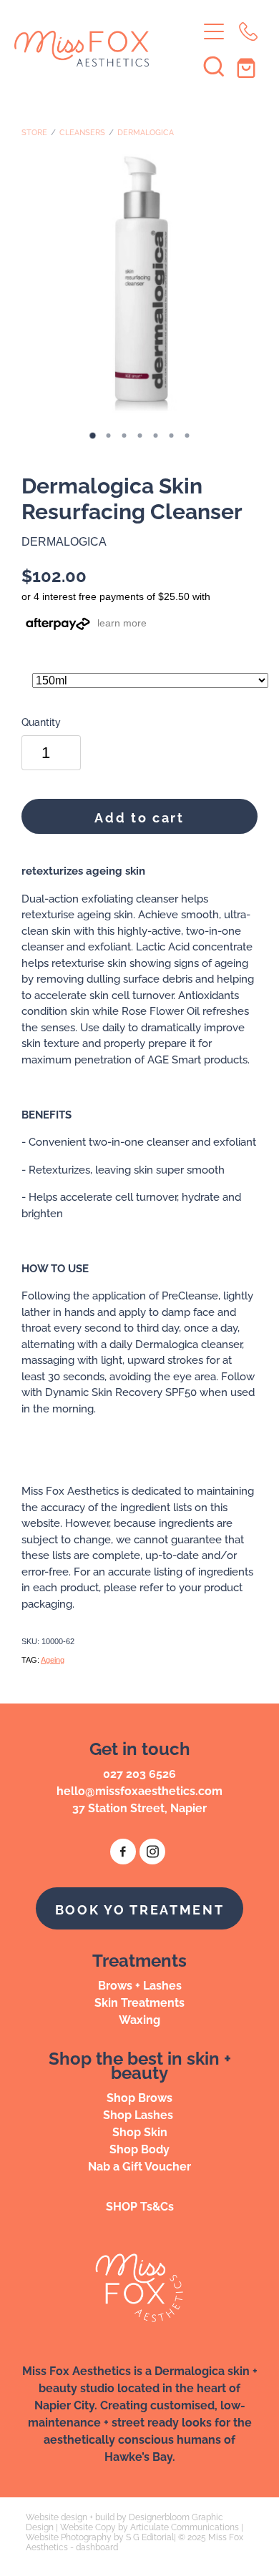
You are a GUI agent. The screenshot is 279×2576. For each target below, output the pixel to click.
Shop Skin (140, 2131)
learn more (122, 623)
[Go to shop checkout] (248, 66)
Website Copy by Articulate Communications (150, 2526)
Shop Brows (139, 2097)
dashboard (97, 2546)
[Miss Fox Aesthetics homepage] (106, 49)
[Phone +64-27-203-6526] (248, 31)
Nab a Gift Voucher (139, 2165)
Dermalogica (146, 132)
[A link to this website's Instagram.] (152, 1852)
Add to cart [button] (139, 816)
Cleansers (82, 132)
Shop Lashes (139, 2114)
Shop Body (139, 2148)
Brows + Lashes (140, 1985)
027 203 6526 (139, 1773)
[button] (214, 66)
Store (34, 132)
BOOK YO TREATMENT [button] (140, 1908)
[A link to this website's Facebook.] (123, 1852)
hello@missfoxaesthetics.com (139, 1790)
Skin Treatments (139, 2002)
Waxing (139, 2019)
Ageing (53, 1660)
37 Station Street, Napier (139, 1807)
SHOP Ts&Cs (140, 2206)
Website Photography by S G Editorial (100, 2536)
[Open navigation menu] (214, 31)
